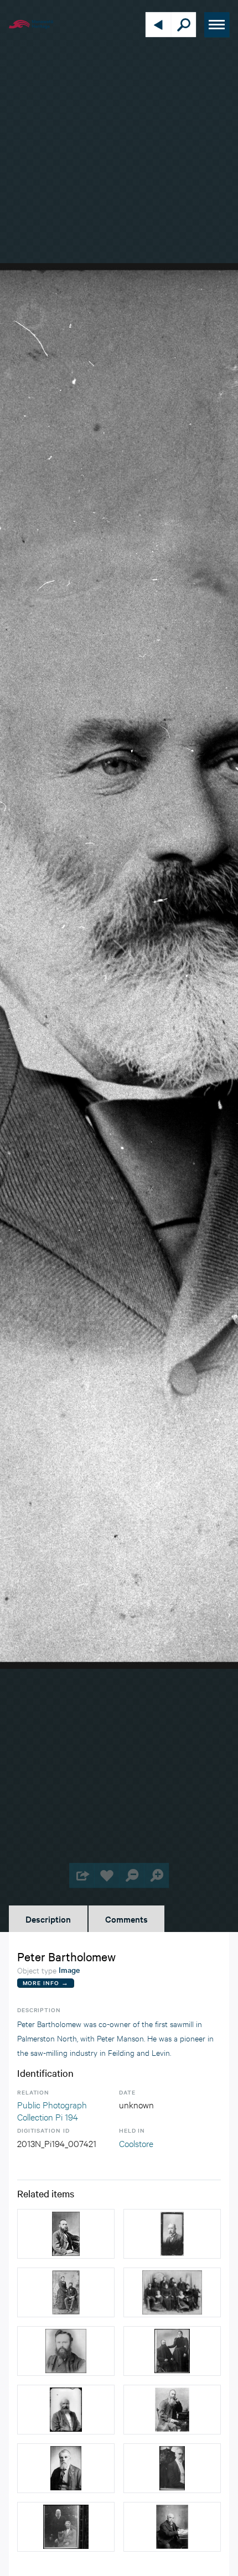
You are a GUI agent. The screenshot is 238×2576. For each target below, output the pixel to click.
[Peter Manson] (66, 2234)
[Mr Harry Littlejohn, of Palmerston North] (66, 2351)
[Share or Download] (82, 1875)
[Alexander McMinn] (172, 2468)
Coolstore (136, 2143)
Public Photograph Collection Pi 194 (52, 2110)
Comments (126, 1919)
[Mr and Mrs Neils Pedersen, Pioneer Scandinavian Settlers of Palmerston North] (172, 2351)
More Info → (46, 1983)
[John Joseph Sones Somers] (66, 2410)
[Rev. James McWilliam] (172, 2410)
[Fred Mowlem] (172, 2234)
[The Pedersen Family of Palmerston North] (172, 2292)
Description (48, 1919)
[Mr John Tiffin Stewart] (66, 2468)
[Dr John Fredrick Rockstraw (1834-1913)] (172, 2527)
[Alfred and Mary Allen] (66, 2527)
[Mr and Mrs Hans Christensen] (66, 2292)
